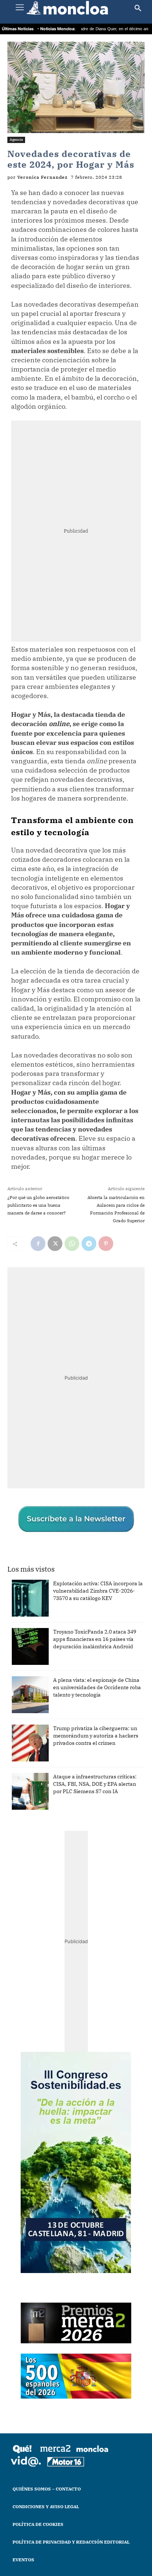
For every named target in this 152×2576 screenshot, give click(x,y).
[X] (55, 1244)
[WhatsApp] (72, 1244)
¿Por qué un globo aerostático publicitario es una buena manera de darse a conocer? (38, 1205)
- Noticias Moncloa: (56, 29)
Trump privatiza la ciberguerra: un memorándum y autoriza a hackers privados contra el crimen (96, 1736)
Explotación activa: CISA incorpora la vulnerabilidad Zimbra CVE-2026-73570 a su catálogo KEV (98, 1591)
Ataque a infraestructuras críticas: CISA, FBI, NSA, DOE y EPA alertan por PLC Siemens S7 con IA (95, 1784)
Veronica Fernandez (42, 177)
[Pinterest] (106, 1244)
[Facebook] (38, 1244)
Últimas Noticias (18, 29)
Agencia (16, 140)
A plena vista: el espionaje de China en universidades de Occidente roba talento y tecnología (97, 1687)
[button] (138, 8)
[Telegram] (89, 1244)
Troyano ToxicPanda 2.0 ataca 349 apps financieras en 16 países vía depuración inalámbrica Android (95, 1639)
